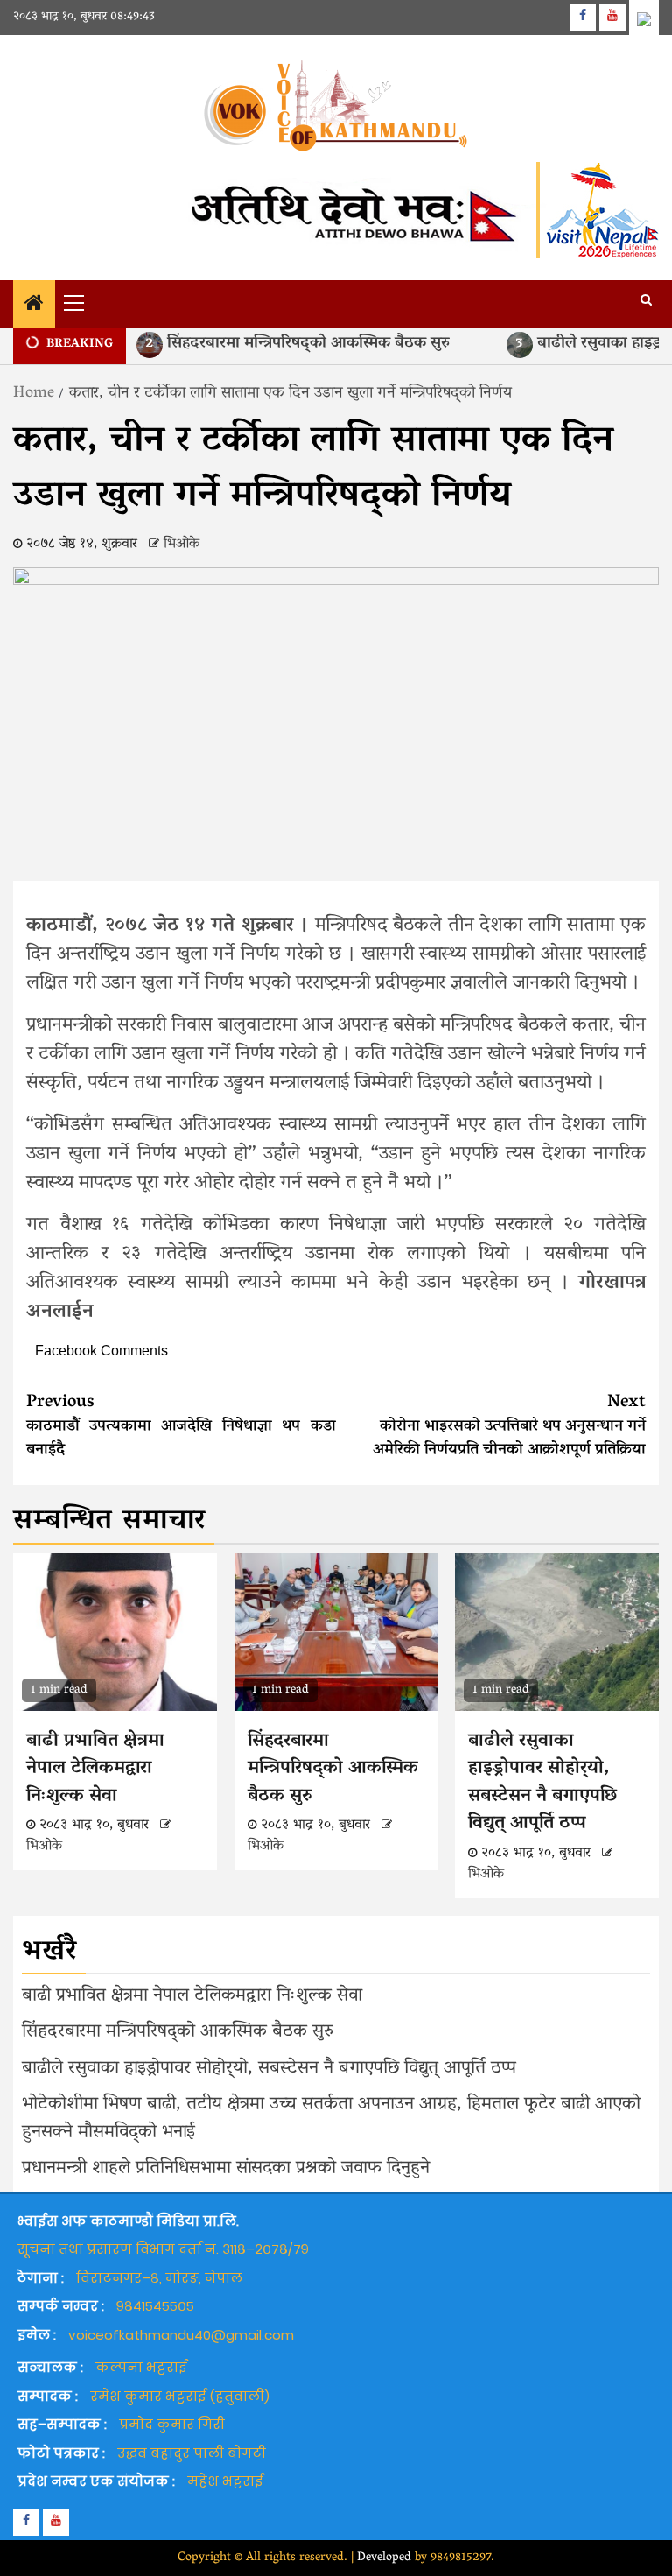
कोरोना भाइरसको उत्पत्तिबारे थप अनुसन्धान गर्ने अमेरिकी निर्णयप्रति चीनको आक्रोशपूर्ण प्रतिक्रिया (509, 1426)
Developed (384, 2558)
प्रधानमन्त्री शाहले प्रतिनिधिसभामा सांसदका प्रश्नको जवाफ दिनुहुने (226, 2169)
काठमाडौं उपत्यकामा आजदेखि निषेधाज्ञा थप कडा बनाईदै (181, 1426)
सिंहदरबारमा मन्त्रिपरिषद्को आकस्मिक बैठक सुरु (266, 344)
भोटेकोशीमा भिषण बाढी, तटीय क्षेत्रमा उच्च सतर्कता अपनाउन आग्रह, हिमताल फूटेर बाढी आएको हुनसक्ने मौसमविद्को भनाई (331, 2119)
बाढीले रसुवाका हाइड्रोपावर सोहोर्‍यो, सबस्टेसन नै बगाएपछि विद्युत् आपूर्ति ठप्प (542, 1783)
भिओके (182, 545)
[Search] (646, 302)
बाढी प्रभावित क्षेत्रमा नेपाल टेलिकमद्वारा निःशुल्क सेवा (95, 1769)
